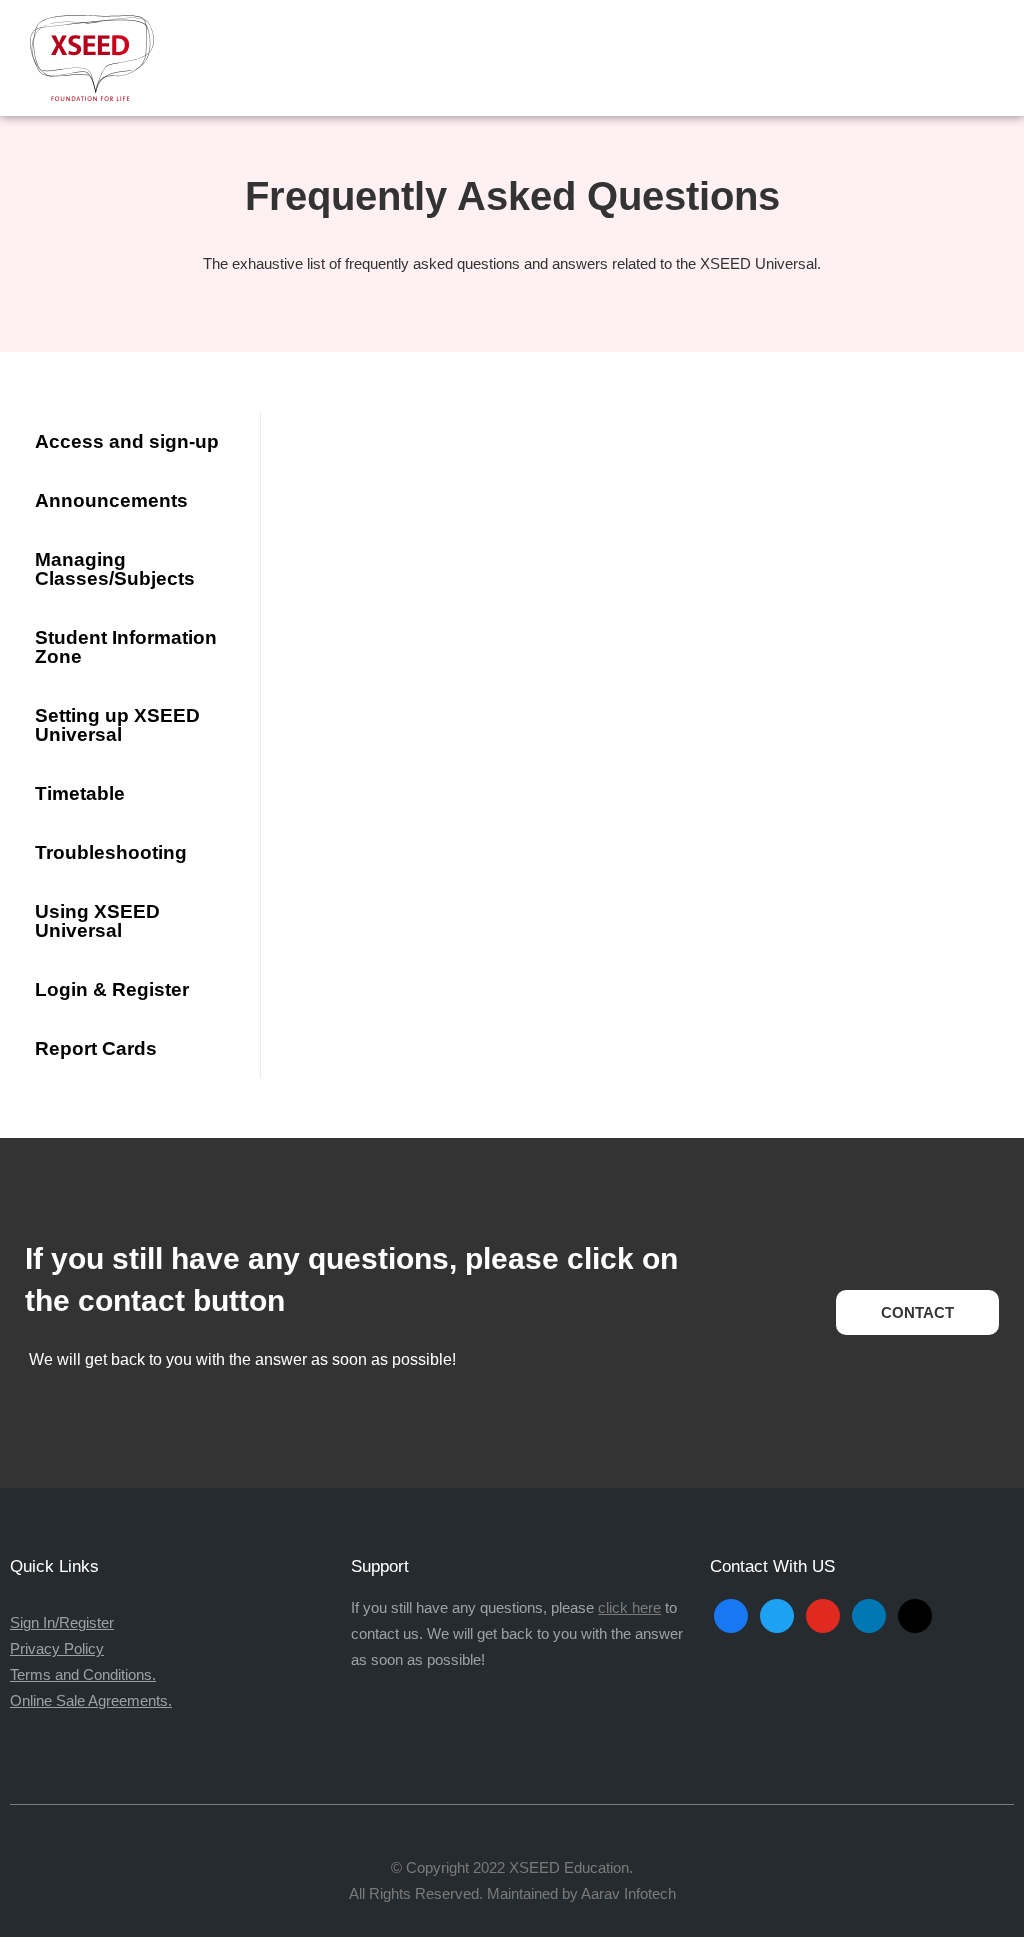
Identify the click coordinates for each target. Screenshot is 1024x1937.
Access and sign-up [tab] (127, 441)
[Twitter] (777, 1614)
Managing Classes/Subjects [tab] (115, 569)
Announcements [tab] (111, 500)
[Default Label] (869, 1614)
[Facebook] (731, 1614)
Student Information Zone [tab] (126, 647)
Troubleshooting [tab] (111, 852)
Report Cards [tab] (96, 1048)
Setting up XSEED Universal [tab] (117, 725)
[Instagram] (823, 1614)
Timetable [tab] (80, 793)
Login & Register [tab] (112, 989)
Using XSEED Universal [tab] (97, 921)
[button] (987, 58)
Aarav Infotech (628, 1893)
